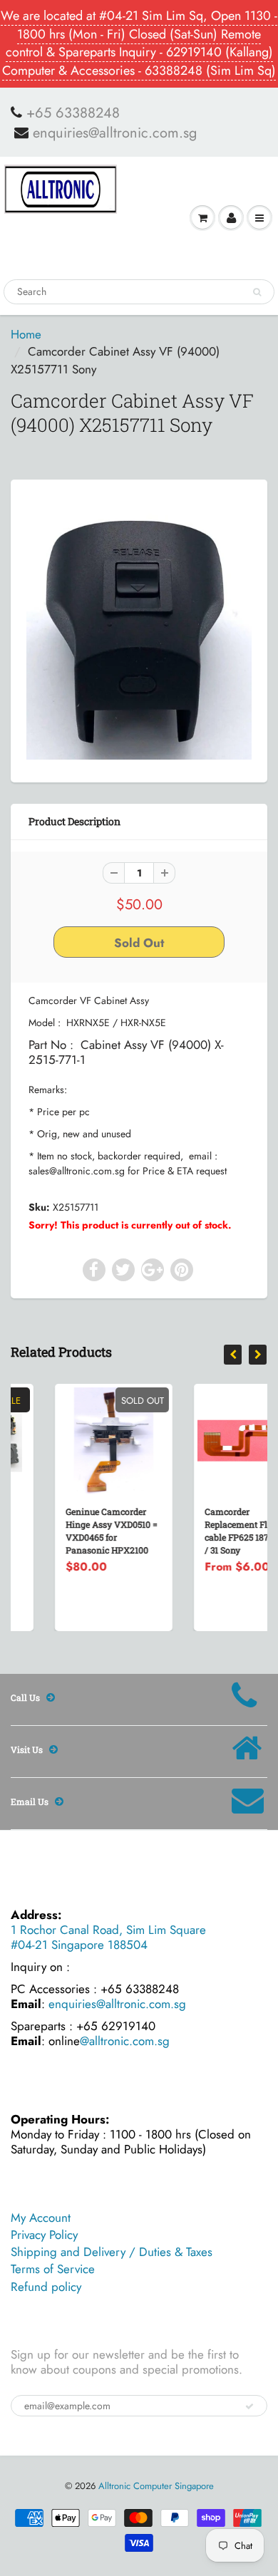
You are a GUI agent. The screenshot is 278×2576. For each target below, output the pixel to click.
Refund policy (46, 2287)
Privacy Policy (44, 2235)
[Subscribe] (249, 2406)
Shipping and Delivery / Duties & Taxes (112, 2252)
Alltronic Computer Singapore (156, 2486)
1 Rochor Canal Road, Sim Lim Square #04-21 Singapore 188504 (108, 1937)
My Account (41, 2218)
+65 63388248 (73, 113)
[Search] (257, 292)
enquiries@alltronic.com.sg (115, 133)
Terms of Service (53, 2269)
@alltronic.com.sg (125, 2041)
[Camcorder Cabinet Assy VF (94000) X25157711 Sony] (139, 629)
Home (26, 334)
